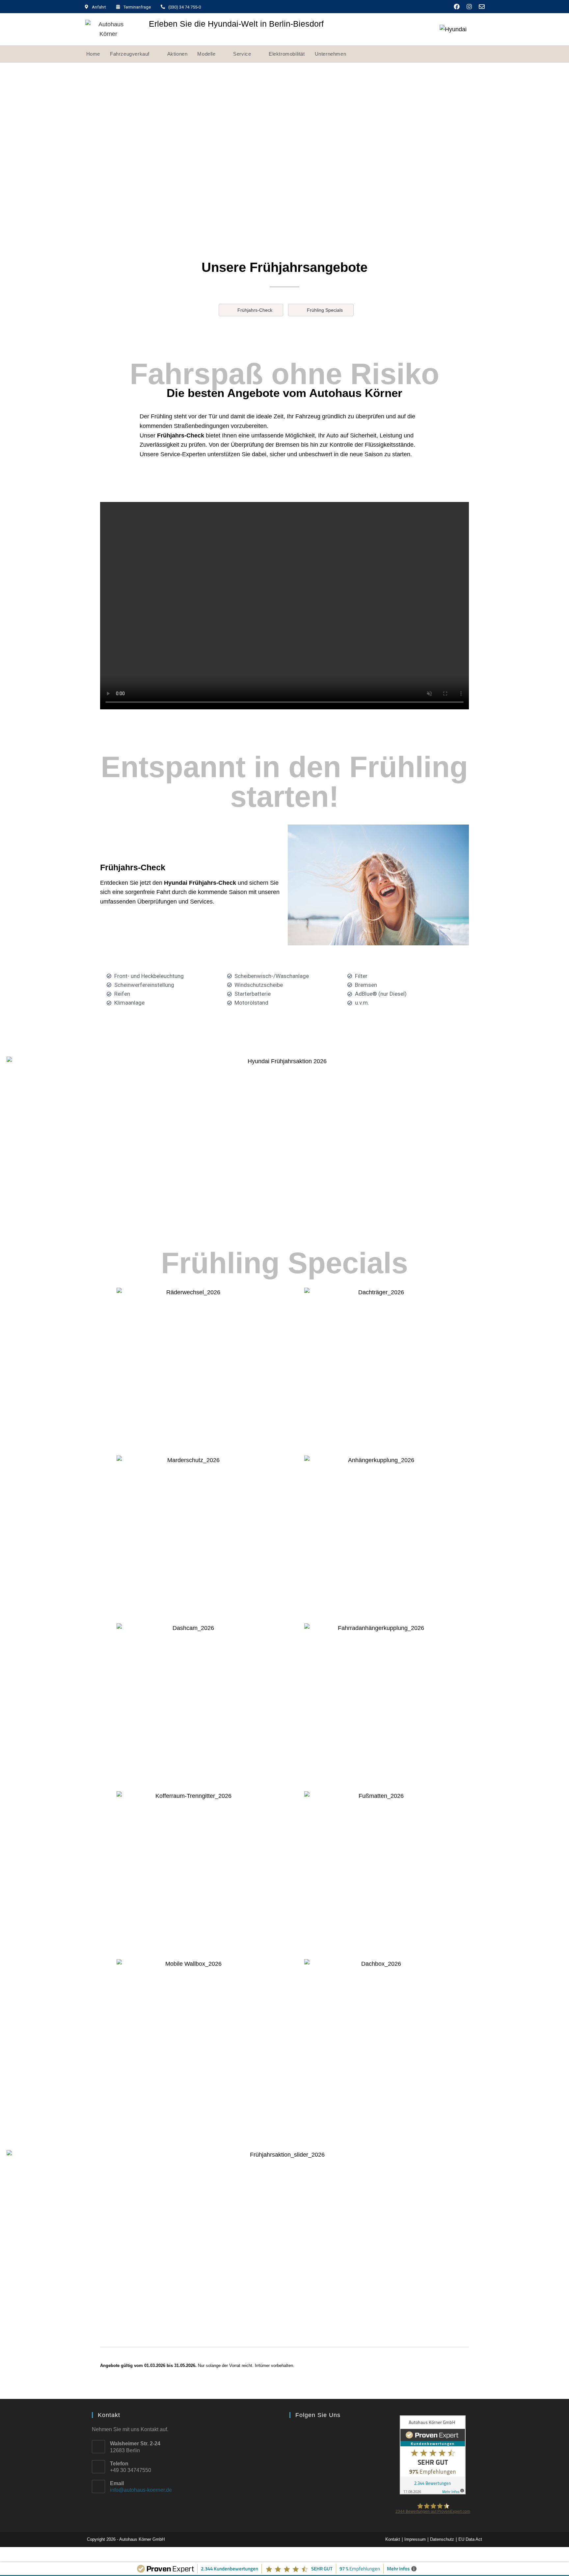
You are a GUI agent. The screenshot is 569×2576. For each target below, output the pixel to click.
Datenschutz (442, 2539)
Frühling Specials (325, 310)
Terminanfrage (137, 7)
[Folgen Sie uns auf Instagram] (469, 7)
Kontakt (393, 2539)
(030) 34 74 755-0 (185, 7)
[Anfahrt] (86, 7)
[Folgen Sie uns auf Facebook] (457, 7)
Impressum (415, 2539)
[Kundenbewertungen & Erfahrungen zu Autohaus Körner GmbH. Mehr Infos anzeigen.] (433, 2454)
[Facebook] (296, 2434)
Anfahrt (99, 7)
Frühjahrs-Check (255, 310)
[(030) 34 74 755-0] (163, 7)
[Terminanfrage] (118, 7)
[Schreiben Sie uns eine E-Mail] (482, 7)
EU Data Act (470, 2539)
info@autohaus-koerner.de (141, 2490)
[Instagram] (309, 2434)
